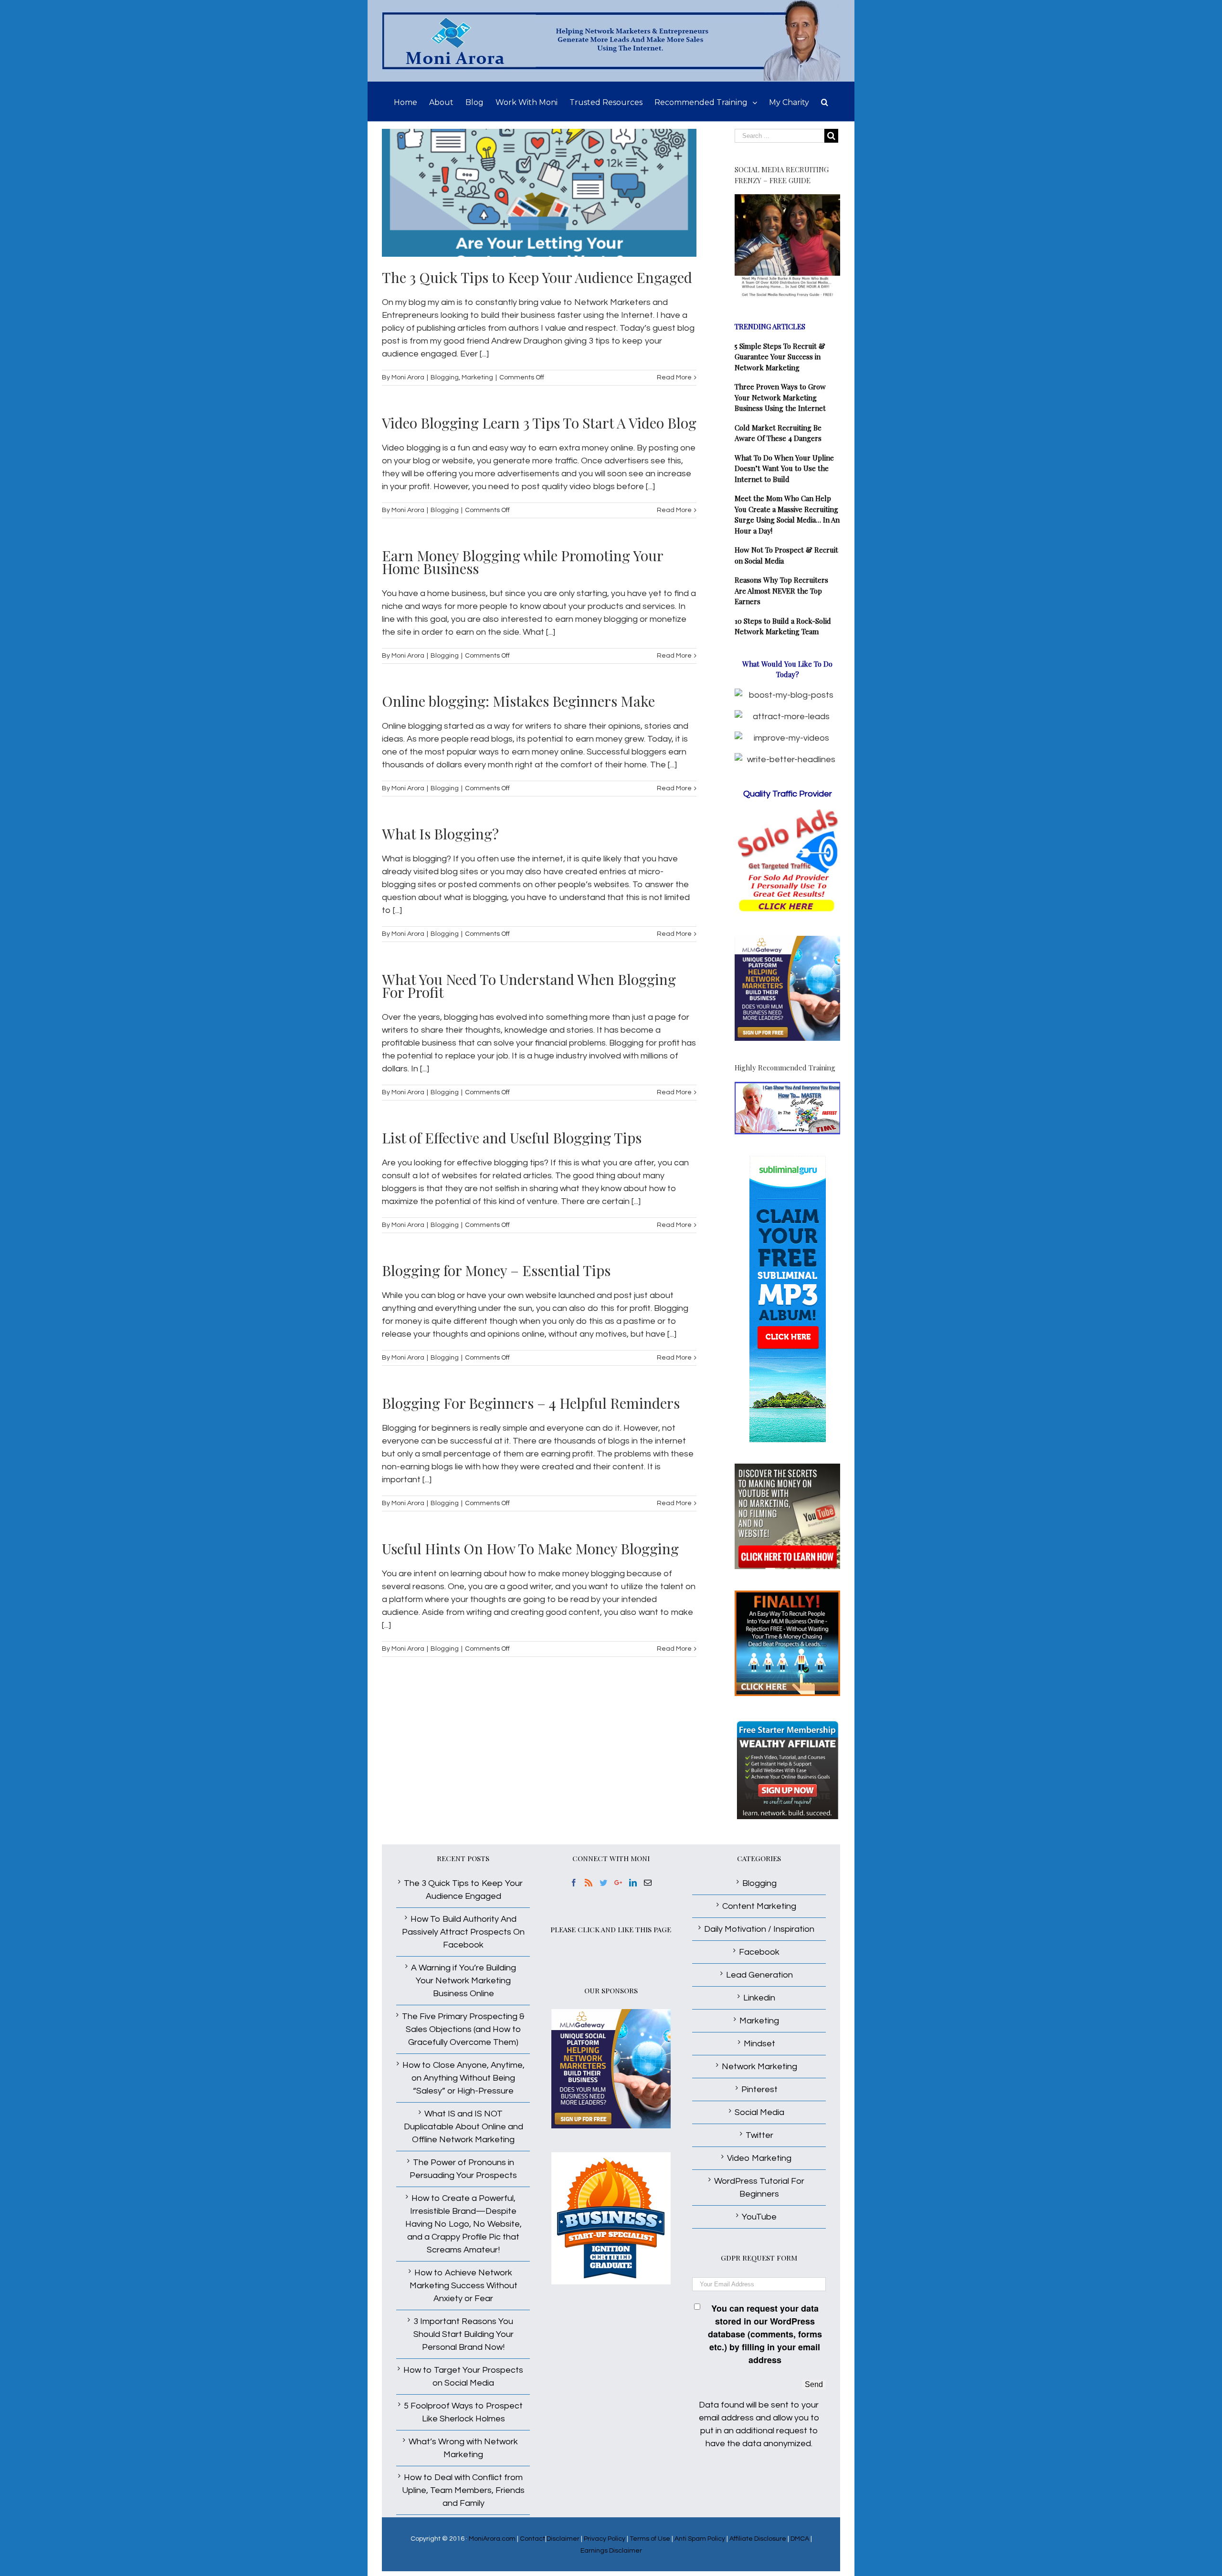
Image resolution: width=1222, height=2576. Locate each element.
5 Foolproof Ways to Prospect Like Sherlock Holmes (463, 2412)
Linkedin (759, 1998)
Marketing (477, 377)
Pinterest (759, 2089)
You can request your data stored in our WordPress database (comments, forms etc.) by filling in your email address (765, 2334)
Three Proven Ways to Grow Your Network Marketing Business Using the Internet (780, 397)
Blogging (445, 377)
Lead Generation (759, 1975)
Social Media (759, 2112)
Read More (674, 377)
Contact (532, 2539)
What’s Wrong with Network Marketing (463, 2448)
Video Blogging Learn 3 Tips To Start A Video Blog (539, 423)
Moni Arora (408, 377)
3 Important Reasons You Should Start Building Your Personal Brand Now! (464, 2334)
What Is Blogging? (440, 834)
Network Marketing (759, 2067)
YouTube (759, 2217)
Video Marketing (759, 2158)
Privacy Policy (605, 2539)
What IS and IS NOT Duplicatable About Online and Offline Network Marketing (464, 2127)
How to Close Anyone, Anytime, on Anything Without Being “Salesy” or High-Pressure (464, 2078)
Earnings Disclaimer (611, 2551)
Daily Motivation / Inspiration (759, 1929)
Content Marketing (759, 1906)
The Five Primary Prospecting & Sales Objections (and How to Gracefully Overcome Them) (463, 2029)
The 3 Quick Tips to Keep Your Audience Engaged (537, 277)
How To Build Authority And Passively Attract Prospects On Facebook (463, 1932)
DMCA (800, 2539)
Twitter (759, 2135)
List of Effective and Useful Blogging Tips (512, 1138)
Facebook (759, 1952)
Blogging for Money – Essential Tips (496, 1270)
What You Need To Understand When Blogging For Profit (529, 986)
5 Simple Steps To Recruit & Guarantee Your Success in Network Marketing (780, 357)
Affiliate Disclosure (758, 2539)
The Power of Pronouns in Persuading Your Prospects (463, 2169)
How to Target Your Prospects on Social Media (463, 2377)
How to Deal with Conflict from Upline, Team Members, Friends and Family (463, 2490)
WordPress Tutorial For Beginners (759, 2188)
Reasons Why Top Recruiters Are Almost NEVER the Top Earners (781, 591)
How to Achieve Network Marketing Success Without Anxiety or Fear (464, 2286)
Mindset (759, 2044)
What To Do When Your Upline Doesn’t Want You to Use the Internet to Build (784, 468)
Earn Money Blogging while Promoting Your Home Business (522, 562)
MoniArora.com (492, 2539)
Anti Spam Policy (700, 2539)
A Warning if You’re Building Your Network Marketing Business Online (464, 1981)
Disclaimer (563, 2539)
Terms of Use (650, 2539)
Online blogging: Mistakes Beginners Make (518, 701)
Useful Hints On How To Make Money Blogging (530, 1549)
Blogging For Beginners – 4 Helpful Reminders (531, 1403)
